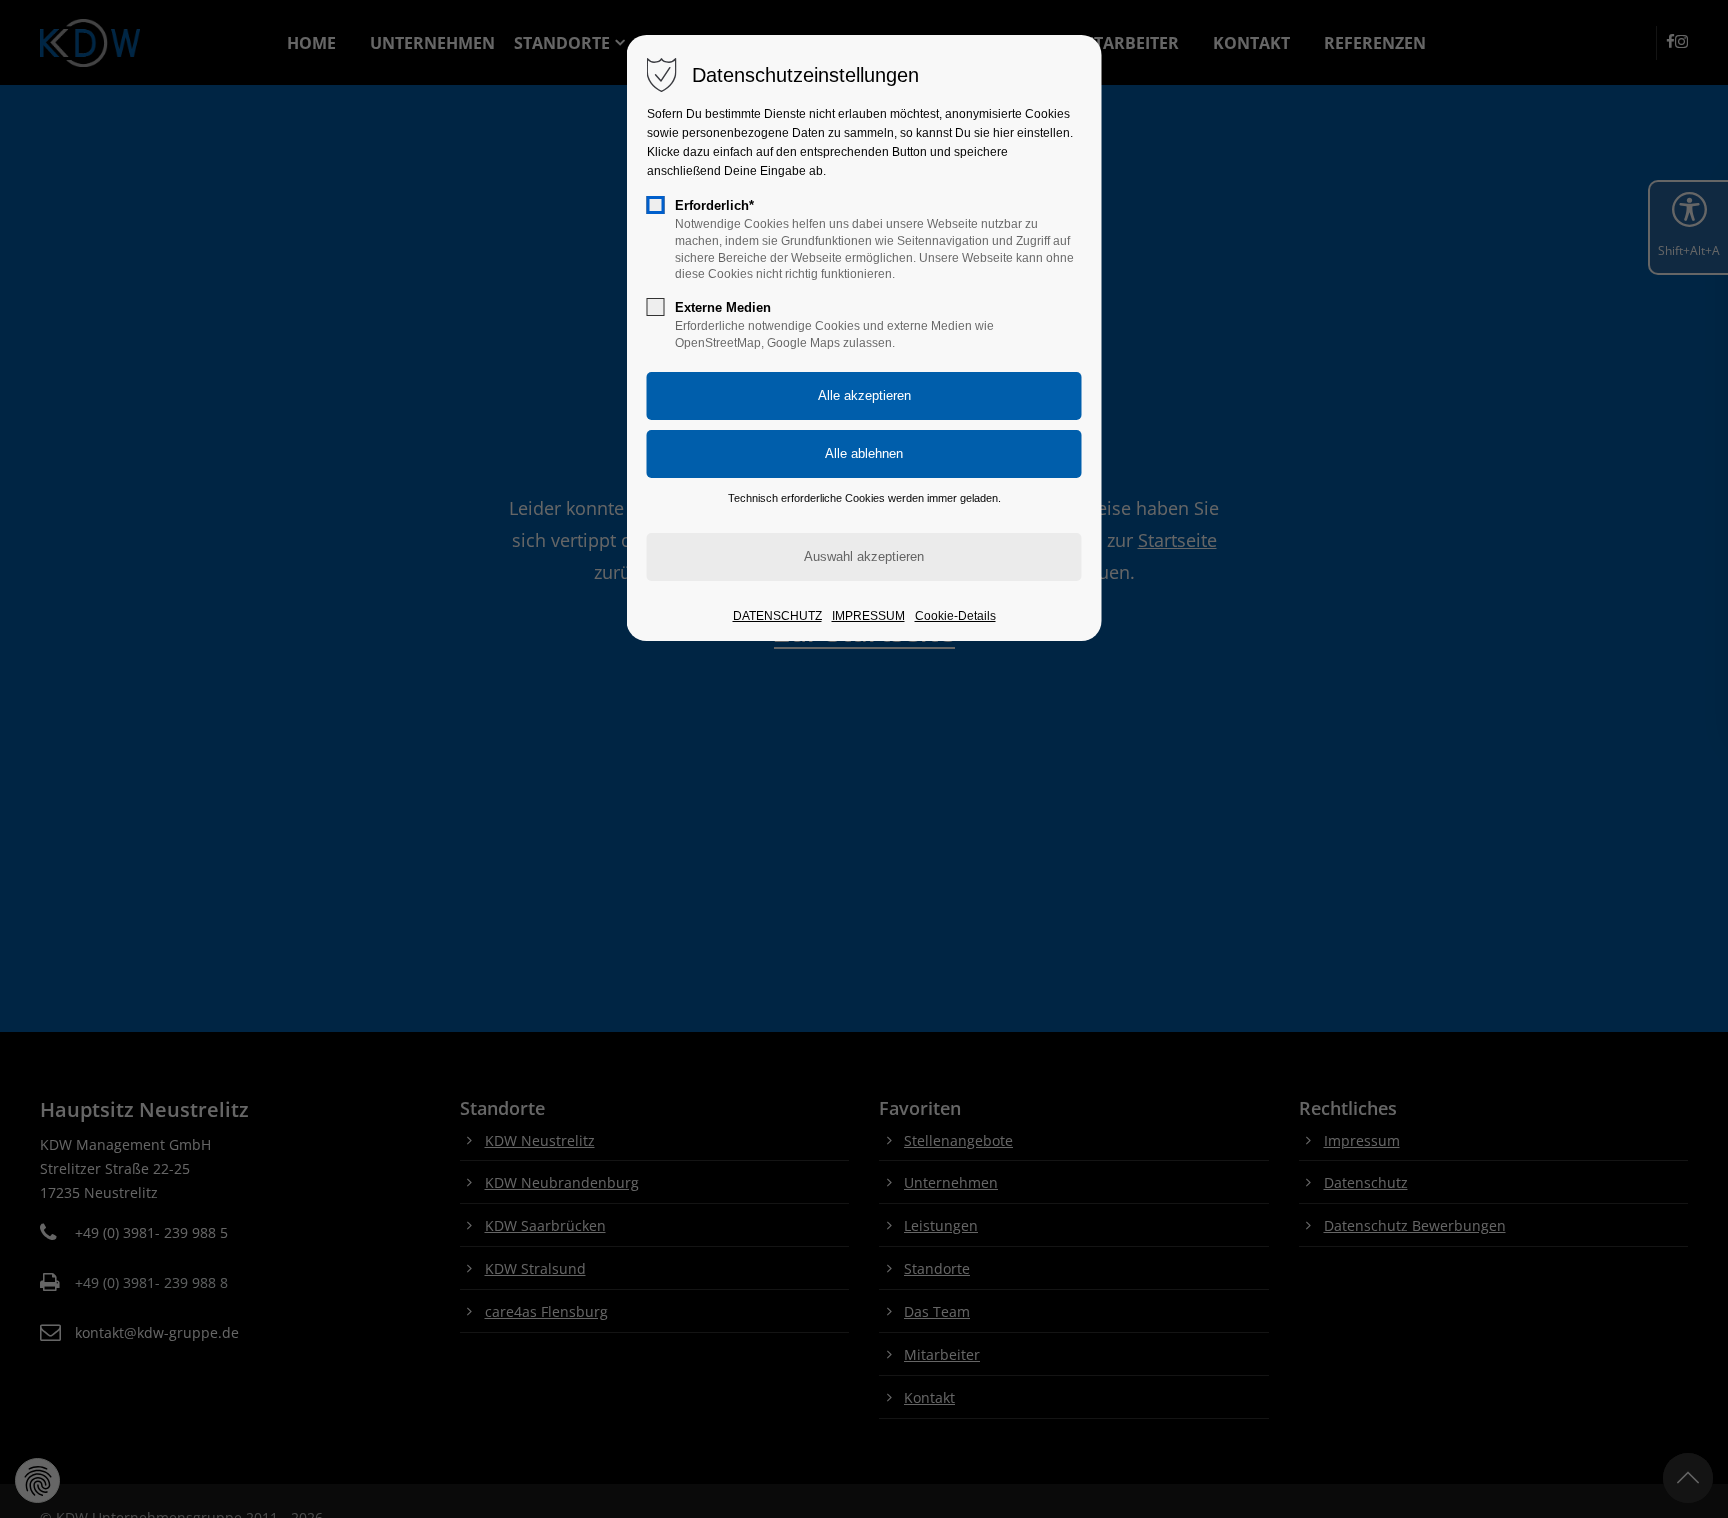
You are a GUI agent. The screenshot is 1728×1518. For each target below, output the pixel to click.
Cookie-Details (955, 616)
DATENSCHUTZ (777, 616)
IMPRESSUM (868, 616)
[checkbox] (656, 205)
